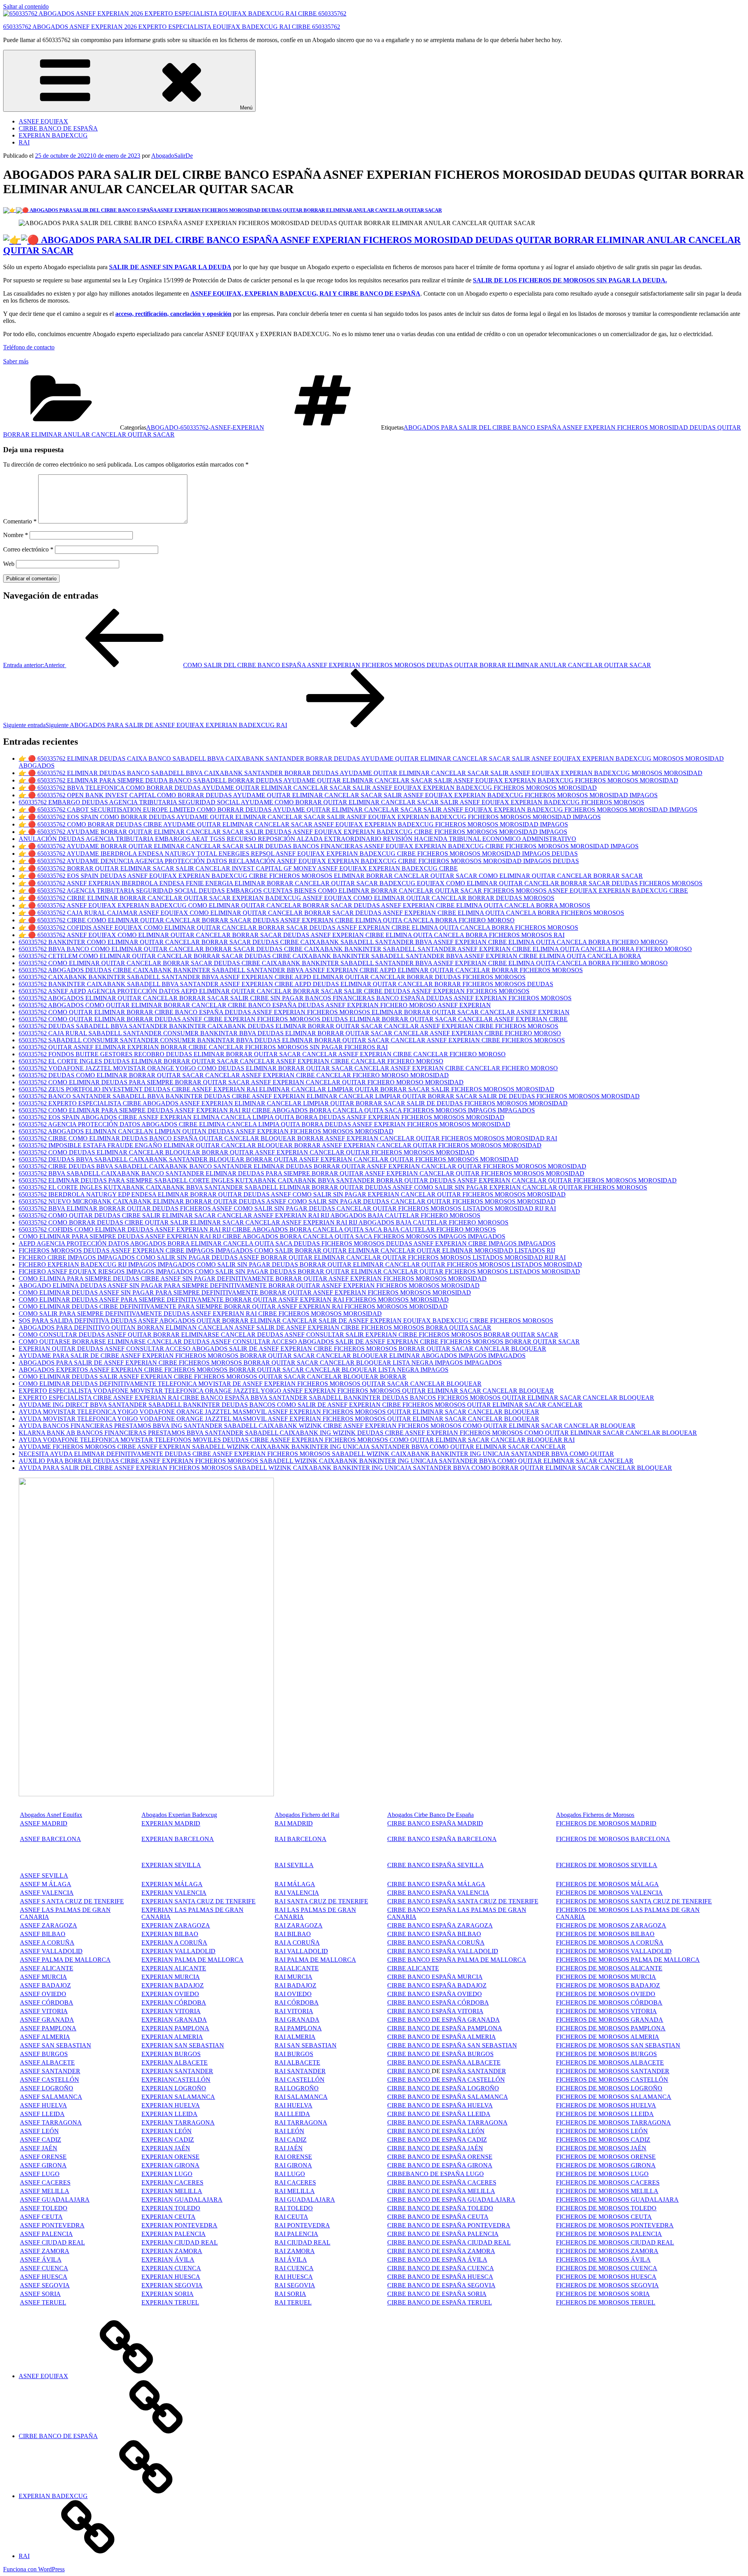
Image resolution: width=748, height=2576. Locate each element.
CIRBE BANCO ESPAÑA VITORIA (435, 2011)
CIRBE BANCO (409, 2071)
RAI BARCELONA (301, 1839)
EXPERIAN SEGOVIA (172, 2285)
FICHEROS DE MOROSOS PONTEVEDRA (615, 2225)
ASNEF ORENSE (43, 2157)
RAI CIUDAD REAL (303, 2242)
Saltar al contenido (26, 6)
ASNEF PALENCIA (46, 2234)
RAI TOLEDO (294, 2208)
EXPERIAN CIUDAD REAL (180, 2242)
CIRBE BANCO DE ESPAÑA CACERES (442, 2182)
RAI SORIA (290, 2294)
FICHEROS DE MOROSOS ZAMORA (607, 2251)
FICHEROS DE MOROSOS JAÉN (601, 2148)
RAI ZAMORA (295, 2251)
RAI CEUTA (291, 2217)
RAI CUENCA (294, 2268)
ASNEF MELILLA (45, 2191)
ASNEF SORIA (40, 2294)
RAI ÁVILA (291, 2260)
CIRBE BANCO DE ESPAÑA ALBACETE (444, 2062)
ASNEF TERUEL (43, 2302)
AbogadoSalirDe (172, 156)
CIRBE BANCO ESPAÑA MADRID (435, 1823)
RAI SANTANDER (300, 2071)
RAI (24, 142)
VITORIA (643, 2011)
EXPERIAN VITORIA (171, 2011)
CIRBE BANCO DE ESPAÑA (58, 128)
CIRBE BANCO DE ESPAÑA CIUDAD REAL (449, 2242)
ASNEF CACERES (45, 2182)
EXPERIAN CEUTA (168, 2217)
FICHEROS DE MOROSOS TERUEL (606, 2302)
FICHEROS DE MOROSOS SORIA (603, 2294)
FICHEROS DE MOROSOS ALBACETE (610, 2062)
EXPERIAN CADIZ (168, 2140)
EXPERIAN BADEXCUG (53, 135)
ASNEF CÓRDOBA (47, 2002)
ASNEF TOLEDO (44, 2208)
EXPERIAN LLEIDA (169, 2114)
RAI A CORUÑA (297, 1943)
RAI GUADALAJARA (305, 2200)
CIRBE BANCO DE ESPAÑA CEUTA (438, 2217)
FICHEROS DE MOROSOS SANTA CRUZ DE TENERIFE (634, 1901)
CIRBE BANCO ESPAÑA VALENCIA (438, 1893)
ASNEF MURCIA (43, 1977)
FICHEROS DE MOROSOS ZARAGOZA (611, 1925)
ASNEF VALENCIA (47, 1893)
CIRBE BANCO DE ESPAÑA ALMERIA (442, 2037)
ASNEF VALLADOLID (51, 1951)
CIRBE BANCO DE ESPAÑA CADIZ (437, 2140)
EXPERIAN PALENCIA (174, 2234)
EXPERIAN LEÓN (167, 2131)
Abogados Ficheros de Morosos (595, 1815)
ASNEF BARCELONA (50, 1839)
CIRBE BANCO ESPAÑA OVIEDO (435, 1994)
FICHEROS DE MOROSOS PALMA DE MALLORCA (628, 1960)
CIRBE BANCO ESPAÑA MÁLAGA (436, 1884)
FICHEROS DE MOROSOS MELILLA (607, 2191)
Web (9, 564)
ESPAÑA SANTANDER (474, 2071)
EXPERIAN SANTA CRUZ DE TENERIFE (198, 1901)
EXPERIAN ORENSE (170, 2157)
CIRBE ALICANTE (413, 1968)
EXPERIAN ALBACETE (175, 2062)
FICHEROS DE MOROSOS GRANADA (610, 2020)
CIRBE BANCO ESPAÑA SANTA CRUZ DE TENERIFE (463, 1901)
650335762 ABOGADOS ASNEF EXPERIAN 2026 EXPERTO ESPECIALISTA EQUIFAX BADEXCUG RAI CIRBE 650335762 (172, 27)
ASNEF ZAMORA (45, 2251)
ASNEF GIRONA (43, 2165)
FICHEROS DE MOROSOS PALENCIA (609, 2234)
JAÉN (475, 2148)
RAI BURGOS (294, 2054)
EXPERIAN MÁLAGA (172, 1884)
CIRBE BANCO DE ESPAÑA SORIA (437, 2294)
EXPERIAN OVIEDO (170, 1994)
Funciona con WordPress (34, 2569)
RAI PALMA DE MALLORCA (315, 1960)
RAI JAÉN (289, 2148)
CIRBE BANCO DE (415, 2148)
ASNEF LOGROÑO (47, 2088)
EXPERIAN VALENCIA (174, 1893)
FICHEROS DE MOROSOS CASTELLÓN (612, 2080)
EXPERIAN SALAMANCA (178, 2097)
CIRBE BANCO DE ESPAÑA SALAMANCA (448, 2097)
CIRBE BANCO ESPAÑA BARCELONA (442, 1839)
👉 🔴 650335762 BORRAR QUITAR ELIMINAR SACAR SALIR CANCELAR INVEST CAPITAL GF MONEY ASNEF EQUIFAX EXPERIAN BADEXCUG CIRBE (238, 868)
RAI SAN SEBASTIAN (306, 2045)
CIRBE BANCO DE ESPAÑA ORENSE (440, 2157)
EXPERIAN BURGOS (171, 2054)
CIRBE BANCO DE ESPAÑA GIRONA (440, 2165)
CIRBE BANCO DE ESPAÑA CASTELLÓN (446, 2080)
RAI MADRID (294, 1823)
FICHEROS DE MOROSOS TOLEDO (606, 2208)
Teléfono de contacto (29, 347)
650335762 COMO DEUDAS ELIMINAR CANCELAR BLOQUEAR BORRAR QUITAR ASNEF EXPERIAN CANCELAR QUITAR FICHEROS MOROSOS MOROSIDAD (247, 1152)
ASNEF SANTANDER (50, 2071)
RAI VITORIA (294, 2011)
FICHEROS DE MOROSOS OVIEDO (606, 1994)
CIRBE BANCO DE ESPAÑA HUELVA (440, 2105)
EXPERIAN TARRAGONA (178, 2122)
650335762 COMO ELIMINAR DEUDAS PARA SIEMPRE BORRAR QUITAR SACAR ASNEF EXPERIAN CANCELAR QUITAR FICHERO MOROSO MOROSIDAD (241, 1082)
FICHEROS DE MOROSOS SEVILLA (607, 1865)
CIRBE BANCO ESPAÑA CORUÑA (436, 1943)
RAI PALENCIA (296, 2234)
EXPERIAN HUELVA (171, 2105)
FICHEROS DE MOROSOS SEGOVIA (607, 2285)
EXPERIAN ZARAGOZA (176, 1925)
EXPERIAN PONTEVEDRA (179, 2225)
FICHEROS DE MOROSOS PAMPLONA (611, 2028)
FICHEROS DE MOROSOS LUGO (602, 2174)
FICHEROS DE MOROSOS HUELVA (606, 2105)
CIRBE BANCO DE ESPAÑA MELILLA (441, 2191)
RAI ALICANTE (297, 1968)
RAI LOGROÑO (297, 2088)
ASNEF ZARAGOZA (49, 1925)
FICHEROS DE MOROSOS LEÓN (602, 2131)
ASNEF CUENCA (44, 2268)
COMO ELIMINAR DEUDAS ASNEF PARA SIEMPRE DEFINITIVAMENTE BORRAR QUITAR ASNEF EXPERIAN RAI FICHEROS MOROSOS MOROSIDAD (234, 1299)
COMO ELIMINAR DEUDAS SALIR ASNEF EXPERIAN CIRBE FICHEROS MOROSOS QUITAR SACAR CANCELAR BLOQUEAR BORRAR (213, 1377)
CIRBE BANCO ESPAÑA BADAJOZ (437, 1985)
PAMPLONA (59, 2028)
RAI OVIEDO (293, 1994)
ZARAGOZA (305, 1925)
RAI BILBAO (293, 1934)
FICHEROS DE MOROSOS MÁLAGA (607, 1884)
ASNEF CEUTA (41, 2217)
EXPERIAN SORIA (168, 2294)
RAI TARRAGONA (301, 2122)
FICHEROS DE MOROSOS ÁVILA (603, 2260)
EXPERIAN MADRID (171, 1823)
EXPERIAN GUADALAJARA (182, 2200)
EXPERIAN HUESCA (171, 2277)
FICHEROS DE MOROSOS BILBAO (605, 1934)
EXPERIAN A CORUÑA (174, 1943)
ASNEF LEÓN (39, 2131)
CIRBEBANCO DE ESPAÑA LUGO (436, 2174)
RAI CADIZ (291, 2140)
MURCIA (187, 1977)
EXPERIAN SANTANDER (177, 2071)
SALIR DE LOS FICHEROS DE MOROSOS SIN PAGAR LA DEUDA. (570, 280)
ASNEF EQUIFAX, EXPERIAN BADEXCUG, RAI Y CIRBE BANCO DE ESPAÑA (305, 293)
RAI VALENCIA (297, 1893)
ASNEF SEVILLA (44, 1876)
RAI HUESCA (294, 2277)
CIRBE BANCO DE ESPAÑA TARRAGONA (447, 2122)
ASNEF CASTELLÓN (49, 2080)
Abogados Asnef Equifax (51, 1815)
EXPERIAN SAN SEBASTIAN (183, 2045)
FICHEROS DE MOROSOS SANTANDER (613, 2071)
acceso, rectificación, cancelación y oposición (173, 314)
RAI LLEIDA (292, 2114)
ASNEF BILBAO (43, 1934)
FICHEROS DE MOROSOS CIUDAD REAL (615, 2242)
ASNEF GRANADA (47, 2020)
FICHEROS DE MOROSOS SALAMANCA (614, 2097)
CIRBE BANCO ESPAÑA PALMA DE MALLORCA (457, 1960)
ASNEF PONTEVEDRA (52, 2225)
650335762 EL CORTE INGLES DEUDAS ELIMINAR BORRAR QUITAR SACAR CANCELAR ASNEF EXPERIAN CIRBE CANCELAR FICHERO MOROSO (231, 1061)
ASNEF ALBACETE (47, 2062)
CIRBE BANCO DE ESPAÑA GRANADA (444, 2020)
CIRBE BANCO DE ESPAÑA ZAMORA (441, 2251)
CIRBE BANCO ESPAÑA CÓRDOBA (438, 2002)
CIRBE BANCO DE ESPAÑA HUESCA (440, 2277)
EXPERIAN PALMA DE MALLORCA (192, 1960)
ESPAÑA (454, 2148)
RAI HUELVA (294, 2105)
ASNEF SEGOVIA (45, 2285)
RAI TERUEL (293, 2302)
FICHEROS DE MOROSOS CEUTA (604, 2217)
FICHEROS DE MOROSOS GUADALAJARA (617, 2200)
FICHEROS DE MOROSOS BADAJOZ (608, 1985)
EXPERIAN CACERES (172, 2182)
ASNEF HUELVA (43, 2105)
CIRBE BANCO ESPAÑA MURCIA (435, 1977)
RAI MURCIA (294, 1977)
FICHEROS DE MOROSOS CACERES (608, 2182)
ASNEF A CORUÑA (47, 1943)
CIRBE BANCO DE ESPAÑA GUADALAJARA (451, 2200)
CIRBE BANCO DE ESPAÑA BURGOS (440, 2054)
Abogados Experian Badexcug (179, 1815)
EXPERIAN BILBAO (170, 1934)
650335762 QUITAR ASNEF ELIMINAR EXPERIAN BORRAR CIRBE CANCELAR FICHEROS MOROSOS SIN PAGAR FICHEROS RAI (203, 1047)
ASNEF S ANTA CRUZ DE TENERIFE (72, 1901)
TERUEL (479, 2302)
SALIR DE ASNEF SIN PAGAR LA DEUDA (170, 267)
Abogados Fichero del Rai (307, 1815)
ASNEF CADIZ (41, 2140)
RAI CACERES (295, 2182)
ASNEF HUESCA (44, 2277)
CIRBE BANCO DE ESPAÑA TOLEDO (440, 2208)
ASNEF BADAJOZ (45, 1985)
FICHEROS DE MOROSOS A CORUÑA (610, 1943)
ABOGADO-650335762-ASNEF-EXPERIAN (205, 427)
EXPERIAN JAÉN (166, 2148)
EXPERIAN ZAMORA (172, 2251)
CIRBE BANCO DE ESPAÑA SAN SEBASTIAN (452, 2045)
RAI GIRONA (293, 2165)
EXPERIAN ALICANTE (174, 1968)
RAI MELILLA (295, 2191)
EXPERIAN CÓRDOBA (174, 2002)
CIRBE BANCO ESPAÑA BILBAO (434, 1934)
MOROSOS (614, 2011)
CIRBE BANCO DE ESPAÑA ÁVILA (437, 2260)
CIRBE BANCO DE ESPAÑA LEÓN (436, 2131)
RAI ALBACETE (297, 2062)
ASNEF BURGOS (44, 2054)
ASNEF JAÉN (39, 2148)
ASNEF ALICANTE (47, 1968)
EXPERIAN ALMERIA (172, 2037)
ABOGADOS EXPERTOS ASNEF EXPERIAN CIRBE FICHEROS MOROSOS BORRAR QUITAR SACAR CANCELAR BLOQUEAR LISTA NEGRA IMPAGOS (234, 1370)
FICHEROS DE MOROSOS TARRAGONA (613, 2122)
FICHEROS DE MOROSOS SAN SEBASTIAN (618, 2045)
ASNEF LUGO (40, 2174)
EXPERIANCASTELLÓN (176, 2080)
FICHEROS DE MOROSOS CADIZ (603, 2140)
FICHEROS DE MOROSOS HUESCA (606, 2277)
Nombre (16, 535)
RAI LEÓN (289, 2131)
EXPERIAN (158, 1951)
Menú (246, 108)
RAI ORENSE (293, 2157)
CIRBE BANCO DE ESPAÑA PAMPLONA (445, 2028)
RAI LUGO (290, 2174)
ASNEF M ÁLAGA (46, 1884)
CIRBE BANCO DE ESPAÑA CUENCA (441, 2268)
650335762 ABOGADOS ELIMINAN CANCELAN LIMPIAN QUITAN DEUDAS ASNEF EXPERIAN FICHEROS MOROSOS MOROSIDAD (206, 1131)
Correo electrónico (28, 549)
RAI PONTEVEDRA (302, 2225)
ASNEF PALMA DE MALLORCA (65, 1960)
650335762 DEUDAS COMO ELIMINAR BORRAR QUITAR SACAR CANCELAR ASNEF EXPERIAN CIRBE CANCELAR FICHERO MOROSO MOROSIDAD (234, 1075)
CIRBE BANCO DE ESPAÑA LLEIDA (439, 2114)
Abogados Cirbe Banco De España (430, 1815)
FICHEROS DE (577, 2011)
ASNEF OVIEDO (43, 1994)
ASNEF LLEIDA (42, 2114)
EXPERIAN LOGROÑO (174, 2088)
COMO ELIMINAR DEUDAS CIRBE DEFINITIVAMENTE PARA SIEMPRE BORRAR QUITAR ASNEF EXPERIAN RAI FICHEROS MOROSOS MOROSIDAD (233, 1307)
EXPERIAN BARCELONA (178, 1839)
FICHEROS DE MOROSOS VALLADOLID (614, 1951)
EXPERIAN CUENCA (171, 2268)
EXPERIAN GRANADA (174, 2020)
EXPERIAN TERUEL (170, 2302)
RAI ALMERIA (295, 2037)
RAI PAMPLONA (298, 2028)
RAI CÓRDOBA (297, 2002)
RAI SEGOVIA (295, 2285)
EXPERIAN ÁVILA (168, 2260)
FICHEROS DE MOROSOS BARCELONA (613, 1839)
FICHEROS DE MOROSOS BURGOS (606, 2054)
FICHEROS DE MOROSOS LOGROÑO (609, 2088)
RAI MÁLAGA (295, 1884)
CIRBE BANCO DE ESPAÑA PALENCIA (443, 2234)
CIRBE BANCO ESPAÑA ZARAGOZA (440, 1925)
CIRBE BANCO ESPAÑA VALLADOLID (443, 1951)
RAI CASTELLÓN (300, 2080)
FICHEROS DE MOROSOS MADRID (606, 1823)
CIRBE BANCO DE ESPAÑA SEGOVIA (441, 2285)
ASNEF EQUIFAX (43, 121)
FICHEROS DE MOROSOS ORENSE (606, 2157)
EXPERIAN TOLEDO (171, 2208)
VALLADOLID (195, 1951)
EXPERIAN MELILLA (172, 2191)
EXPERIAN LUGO (167, 2174)
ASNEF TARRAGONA (51, 2122)
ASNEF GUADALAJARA (55, 2200)
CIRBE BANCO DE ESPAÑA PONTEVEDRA (449, 2225)
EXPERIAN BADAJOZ (173, 1985)
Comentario (20, 521)
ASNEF (31, 2028)
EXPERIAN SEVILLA (171, 1865)
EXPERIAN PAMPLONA (175, 2028)
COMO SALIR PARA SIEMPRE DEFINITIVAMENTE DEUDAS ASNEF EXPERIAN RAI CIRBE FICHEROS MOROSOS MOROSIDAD (200, 1314)
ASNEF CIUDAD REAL (52, 2242)
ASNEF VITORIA (44, 2011)
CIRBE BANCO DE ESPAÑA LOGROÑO (443, 2088)
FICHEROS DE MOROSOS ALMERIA (608, 2037)
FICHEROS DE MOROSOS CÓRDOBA (609, 2002)
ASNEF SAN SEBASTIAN (56, 2045)
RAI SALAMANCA (301, 2097)
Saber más (16, 361)
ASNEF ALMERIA (45, 2037)
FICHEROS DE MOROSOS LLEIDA (605, 2114)
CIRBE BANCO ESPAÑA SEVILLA (436, 1865)
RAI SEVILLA (294, 1865)
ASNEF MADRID (44, 1823)
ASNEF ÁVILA (41, 2260)
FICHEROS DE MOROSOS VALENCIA (609, 1893)
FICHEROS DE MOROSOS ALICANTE (609, 1968)
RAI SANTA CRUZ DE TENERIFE (321, 1901)
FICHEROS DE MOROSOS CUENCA (607, 2268)
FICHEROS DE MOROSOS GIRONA (606, 2165)
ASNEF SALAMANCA (51, 2097)
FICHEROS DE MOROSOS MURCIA (606, 1977)
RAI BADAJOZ (295, 1985)
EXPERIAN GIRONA (170, 2165)
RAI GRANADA (297, 2020)
